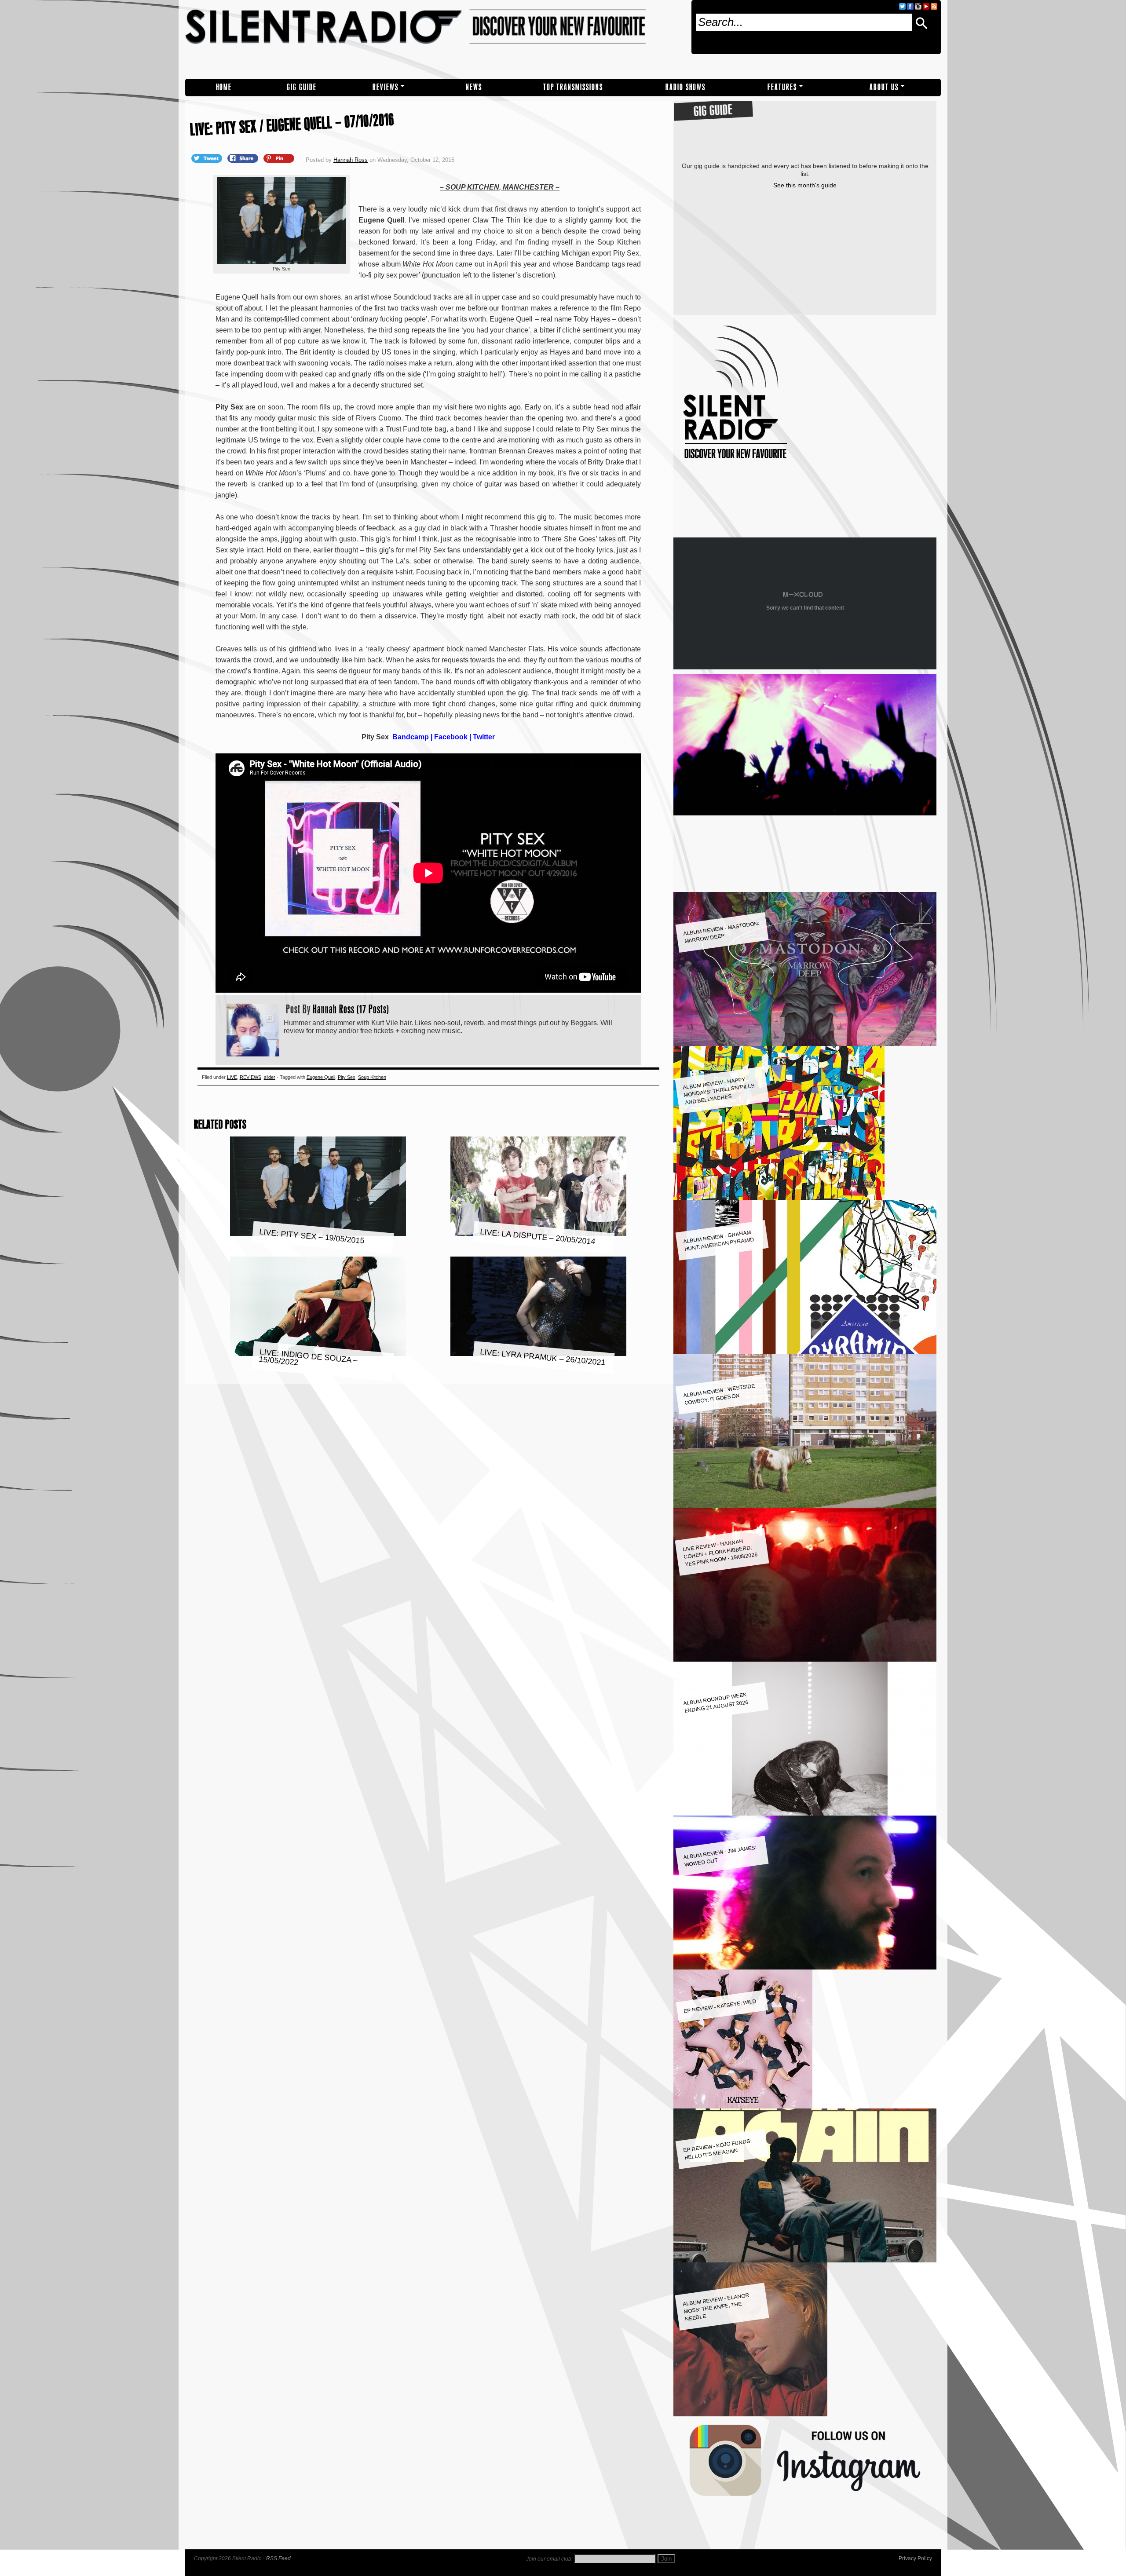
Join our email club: (549, 2559)
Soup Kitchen (372, 1077)
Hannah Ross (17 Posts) (351, 1009)
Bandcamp (411, 737)
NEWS (474, 87)
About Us (884, 87)
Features (782, 87)
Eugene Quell (321, 1077)
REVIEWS (386, 87)
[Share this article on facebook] (244, 158)
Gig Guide (302, 87)
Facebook (451, 737)
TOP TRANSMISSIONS (573, 87)
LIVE (232, 1077)
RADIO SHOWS (685, 87)
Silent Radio (435, 39)
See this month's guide (805, 185)
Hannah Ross (351, 160)
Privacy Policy (915, 2558)
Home (224, 87)
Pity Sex (347, 1077)
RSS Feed (278, 2558)
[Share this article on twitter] (208, 158)
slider (270, 1077)
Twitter (484, 737)
